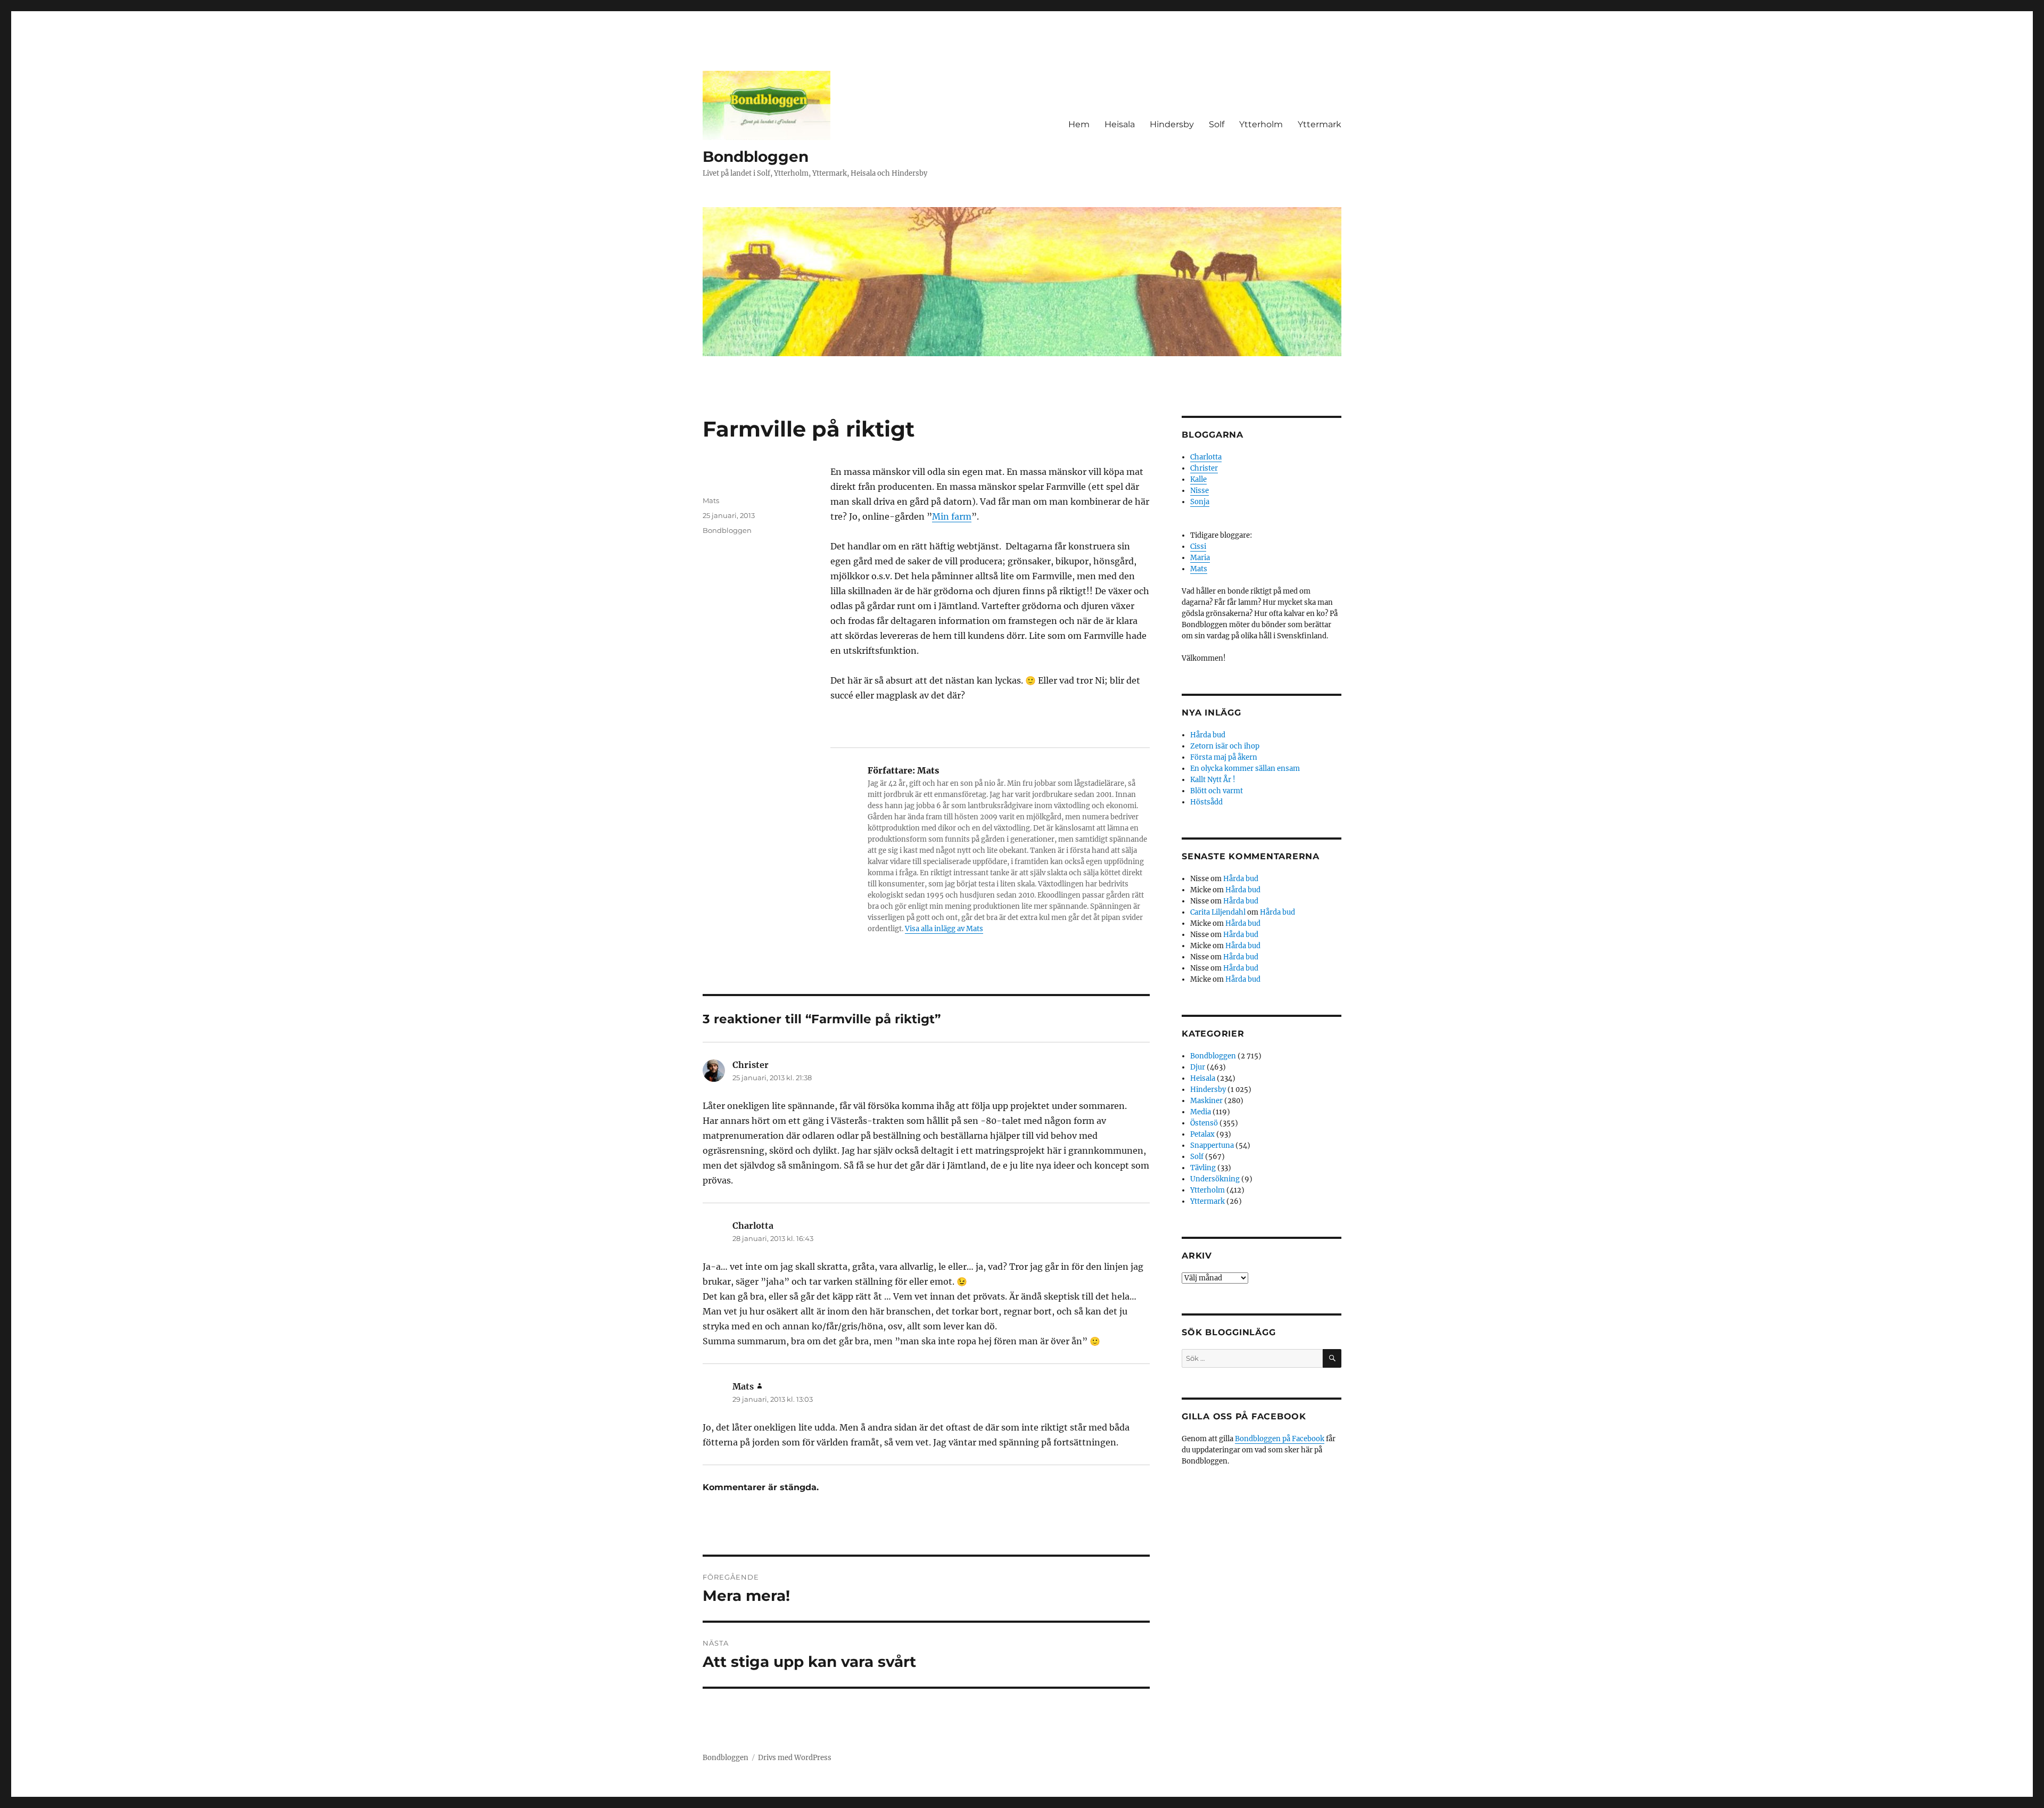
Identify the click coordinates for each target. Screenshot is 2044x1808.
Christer (1204, 468)
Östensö (1204, 1123)
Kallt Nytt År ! (1213, 780)
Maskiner (1206, 1101)
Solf (1217, 124)
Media (1201, 1112)
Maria (1200, 558)
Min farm (952, 516)
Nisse (1200, 491)
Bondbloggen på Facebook (1280, 1439)
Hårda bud (1208, 735)
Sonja (1200, 502)
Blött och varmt (1217, 791)
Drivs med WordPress (795, 1758)
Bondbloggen (756, 157)
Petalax (1202, 1134)
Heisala (1120, 124)
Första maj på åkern (1224, 757)
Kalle (1198, 479)
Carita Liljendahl (1218, 912)
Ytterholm (1261, 124)
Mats (711, 500)
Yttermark (1320, 124)
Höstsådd (1206, 802)
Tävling (1203, 1168)
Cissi (1198, 546)
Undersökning (1215, 1179)
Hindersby (1172, 124)
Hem (1079, 124)
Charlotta (1206, 457)
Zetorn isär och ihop (1225, 746)
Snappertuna (1212, 1145)
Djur (1198, 1067)
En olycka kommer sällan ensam (1245, 769)
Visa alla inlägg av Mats (944, 929)
